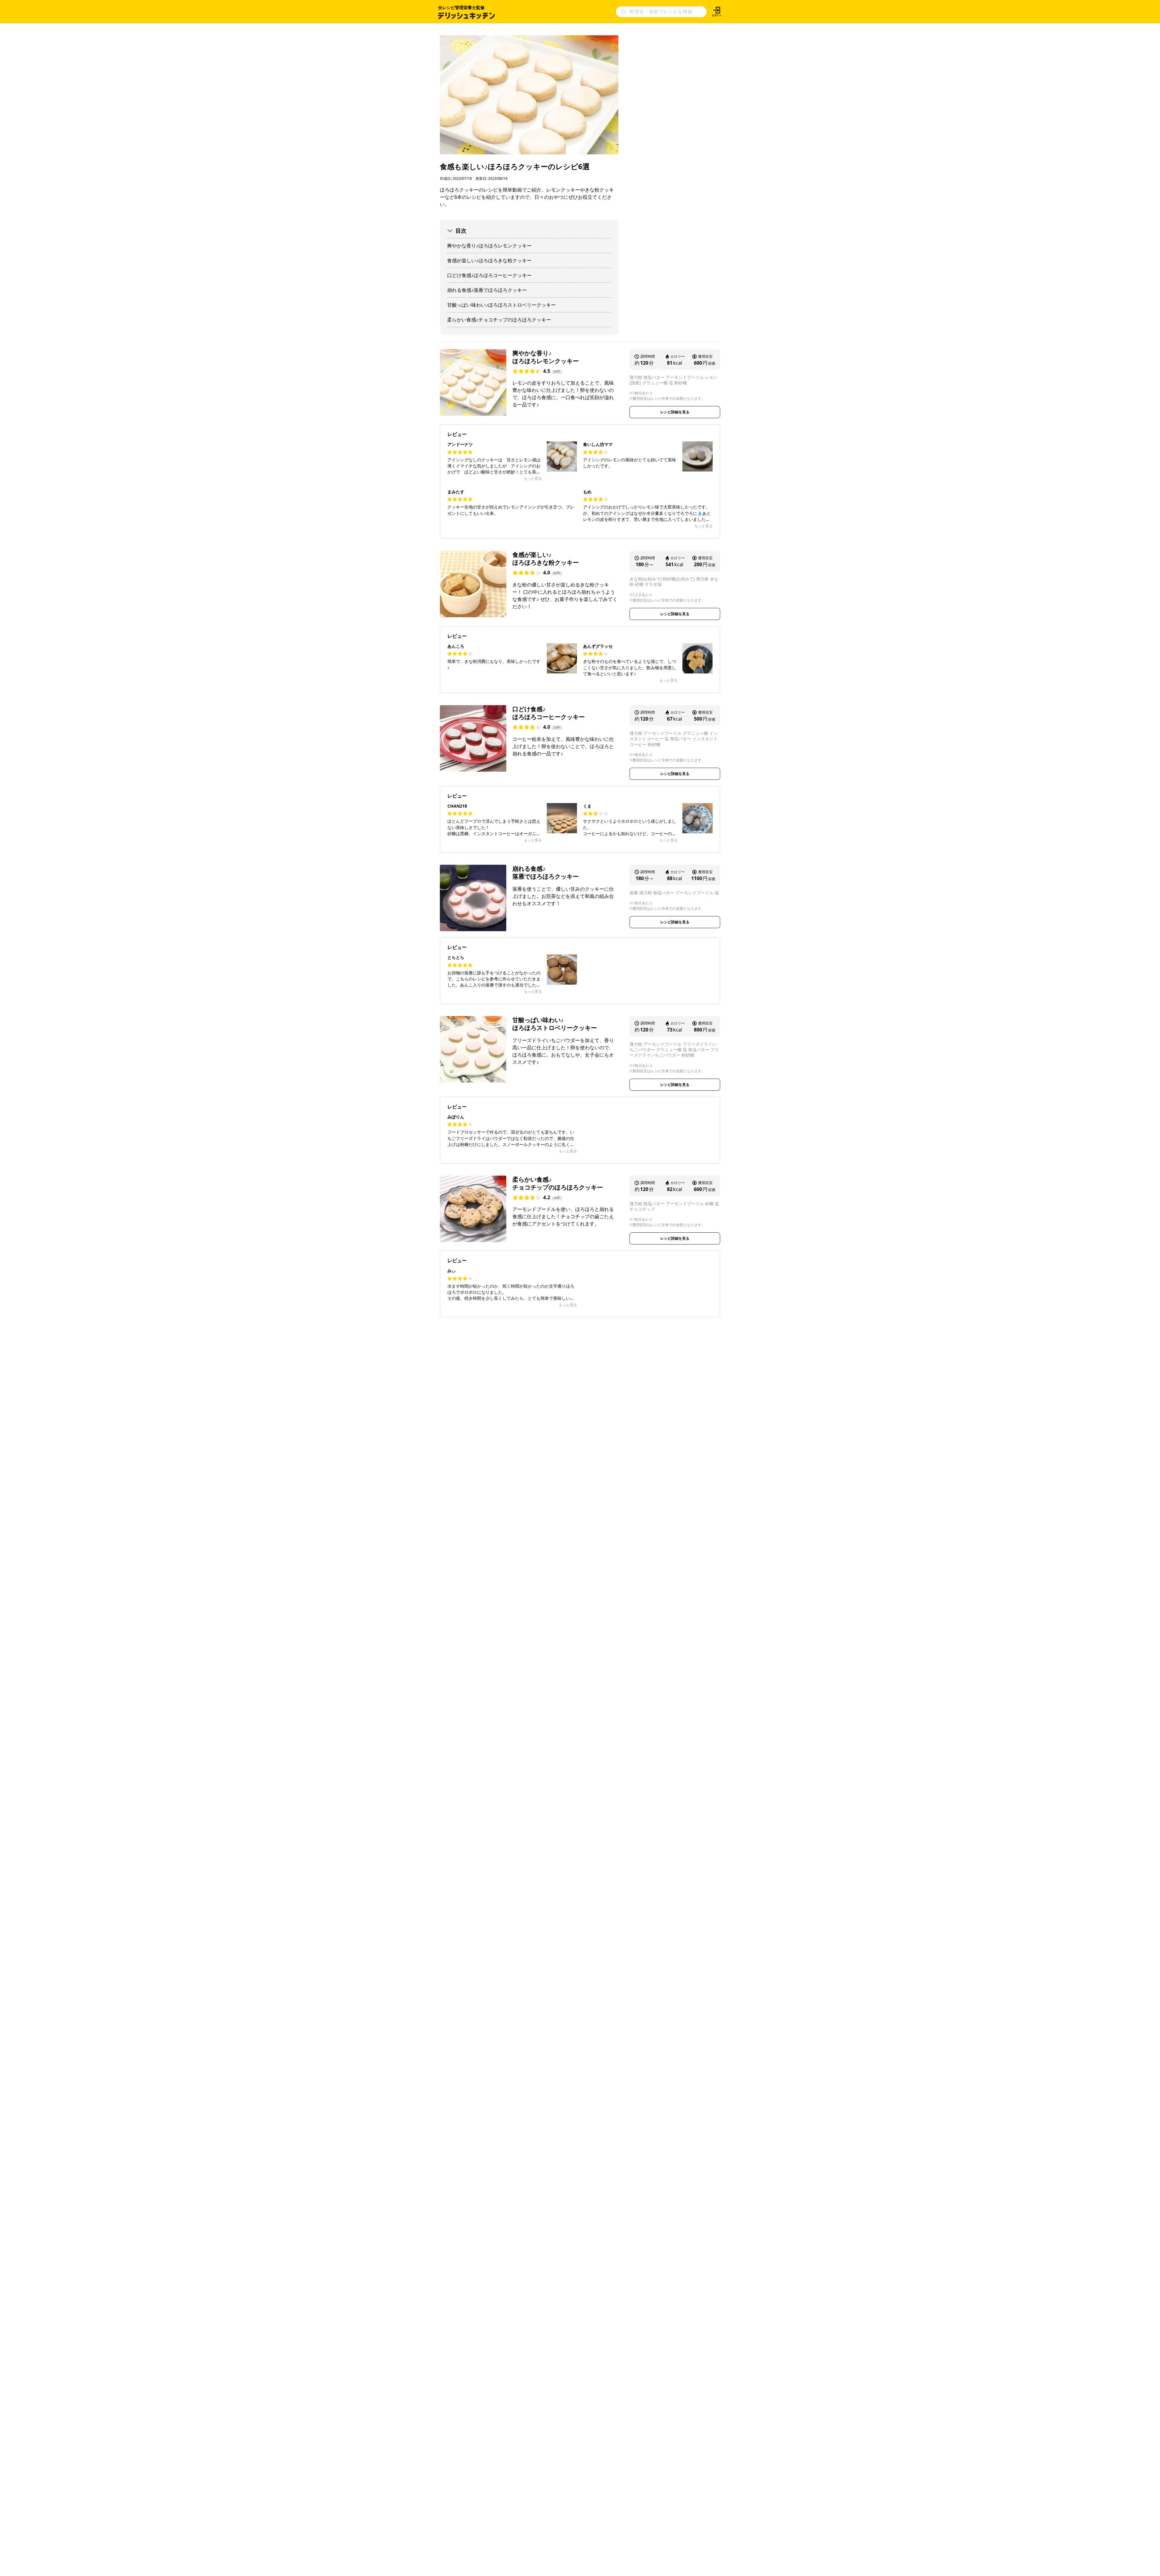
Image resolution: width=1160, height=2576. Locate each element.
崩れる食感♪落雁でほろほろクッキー (487, 290)
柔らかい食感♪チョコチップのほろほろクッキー (499, 320)
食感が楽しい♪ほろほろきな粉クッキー (489, 260)
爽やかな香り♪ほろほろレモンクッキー (489, 246)
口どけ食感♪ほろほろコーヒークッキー (489, 275)
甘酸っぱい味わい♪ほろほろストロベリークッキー (501, 305)
